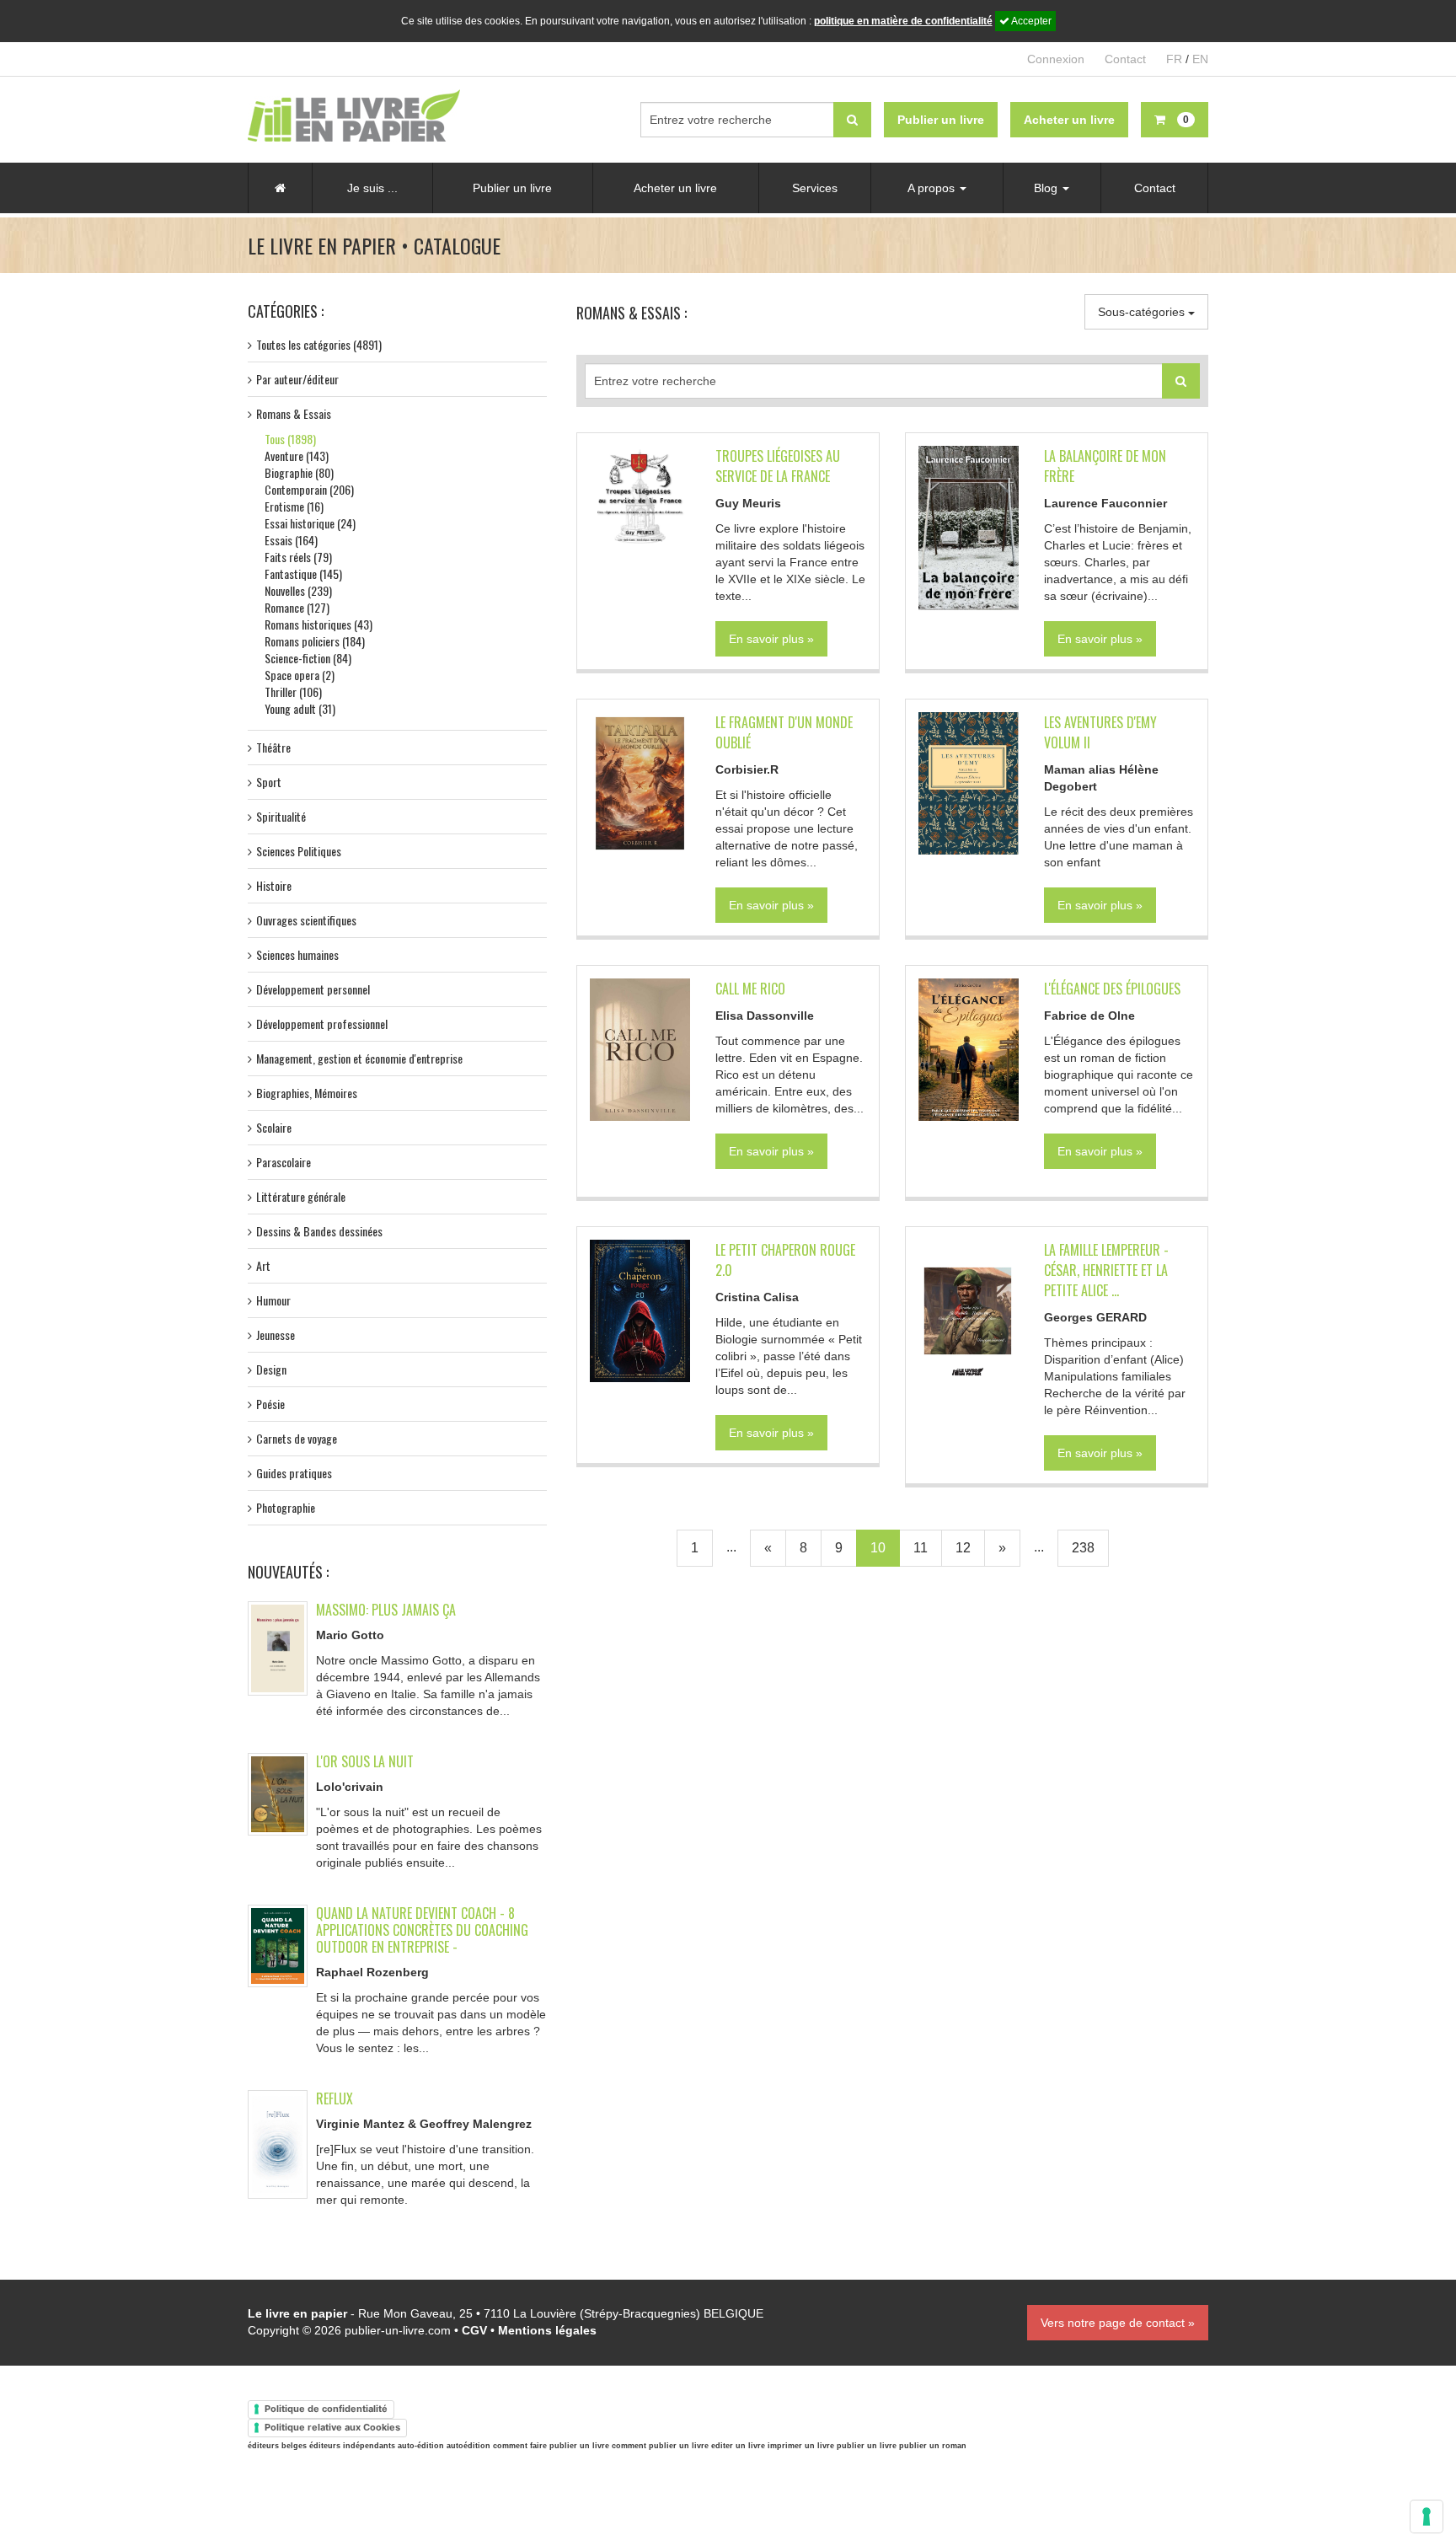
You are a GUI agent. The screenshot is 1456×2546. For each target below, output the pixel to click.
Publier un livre (512, 188)
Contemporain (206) (309, 489)
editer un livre (738, 2446)
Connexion (1056, 59)
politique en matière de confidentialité (903, 21)
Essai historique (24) (310, 523)
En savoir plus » (771, 639)
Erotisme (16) (294, 506)
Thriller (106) (293, 691)
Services (815, 188)
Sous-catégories (1143, 312)
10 (878, 1548)
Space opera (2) (300, 675)
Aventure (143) (297, 456)
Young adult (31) (300, 708)
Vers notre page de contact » (1118, 2323)
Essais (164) (291, 540)
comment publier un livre (660, 2446)
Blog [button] (1047, 188)
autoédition (468, 2446)
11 (921, 1548)
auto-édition (421, 2446)
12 (963, 1548)
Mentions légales (547, 2330)
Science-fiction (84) (308, 658)
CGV (474, 2330)
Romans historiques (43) (318, 624)
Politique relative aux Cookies (332, 2427)
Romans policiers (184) (315, 641)
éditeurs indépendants (352, 2446)
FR (1174, 59)
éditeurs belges (277, 2446)
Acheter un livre (675, 188)
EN (1200, 59)
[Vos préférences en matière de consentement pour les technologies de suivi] (1427, 2517)
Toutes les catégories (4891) (319, 344)
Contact (1125, 59)
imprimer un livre (801, 2446)
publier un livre (867, 2446)
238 (1083, 1548)
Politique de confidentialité (326, 2409)
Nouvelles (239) (298, 590)
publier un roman (933, 2446)
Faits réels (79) (298, 557)
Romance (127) (297, 607)
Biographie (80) (299, 472)
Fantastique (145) (303, 574)
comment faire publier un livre (551, 2446)
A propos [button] (933, 188)
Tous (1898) (290, 439)
